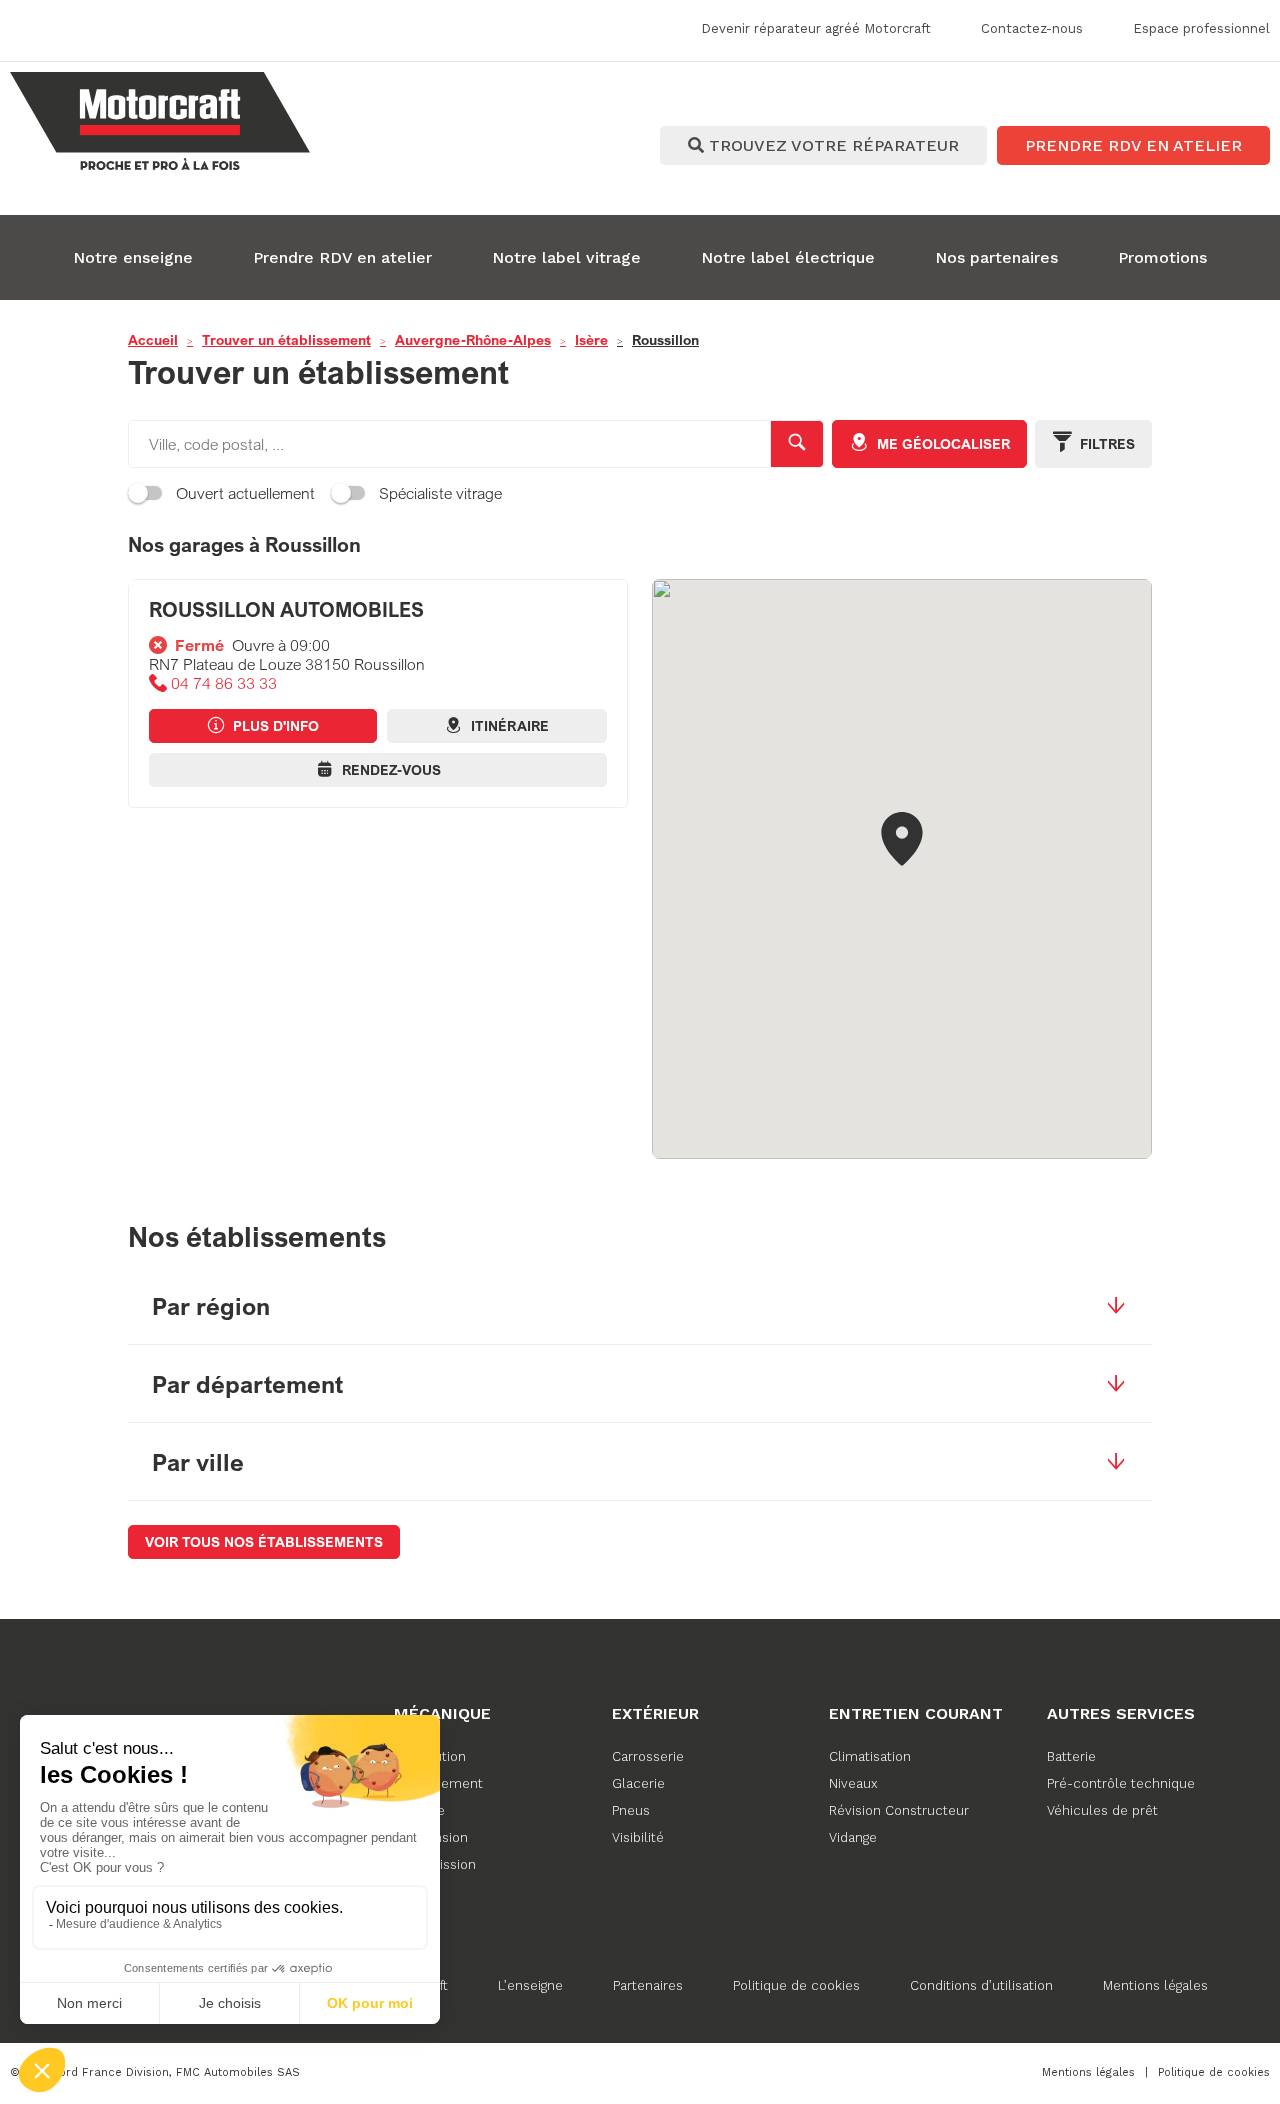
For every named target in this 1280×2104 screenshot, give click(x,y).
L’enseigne (530, 1985)
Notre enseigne (133, 257)
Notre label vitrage (566, 257)
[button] (902, 840)
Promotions (1162, 257)
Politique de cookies (796, 1985)
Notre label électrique (788, 257)
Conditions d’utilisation (981, 1985)
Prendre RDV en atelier (342, 257)
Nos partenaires (996, 257)
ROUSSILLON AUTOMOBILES (286, 609)
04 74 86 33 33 (224, 683)
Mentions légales (1155, 1985)
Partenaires (648, 1985)
